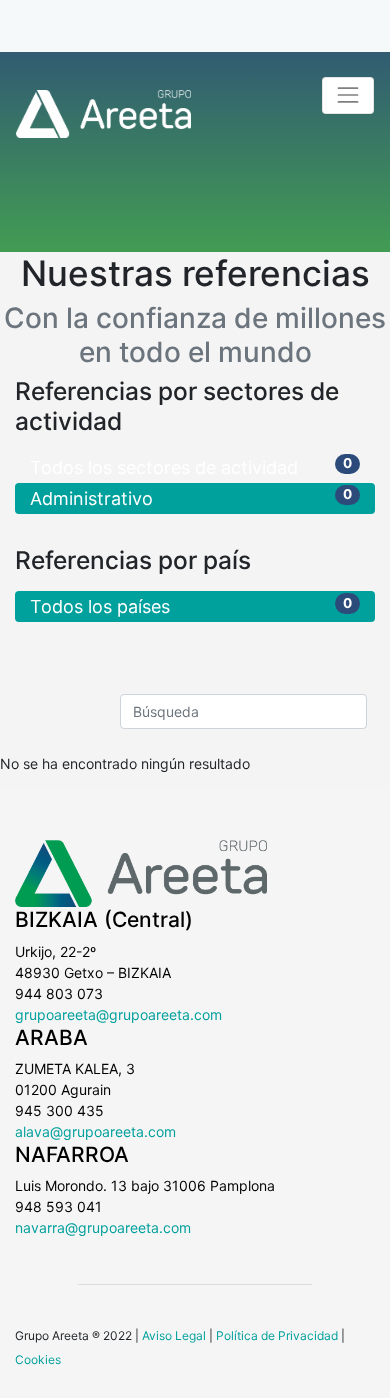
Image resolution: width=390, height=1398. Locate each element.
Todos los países (191, 606)
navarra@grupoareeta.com (103, 1227)
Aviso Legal (174, 1335)
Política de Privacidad (277, 1335)
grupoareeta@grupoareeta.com (118, 1014)
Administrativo (191, 497)
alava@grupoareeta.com (95, 1131)
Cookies (38, 1359)
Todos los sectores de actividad (191, 466)
